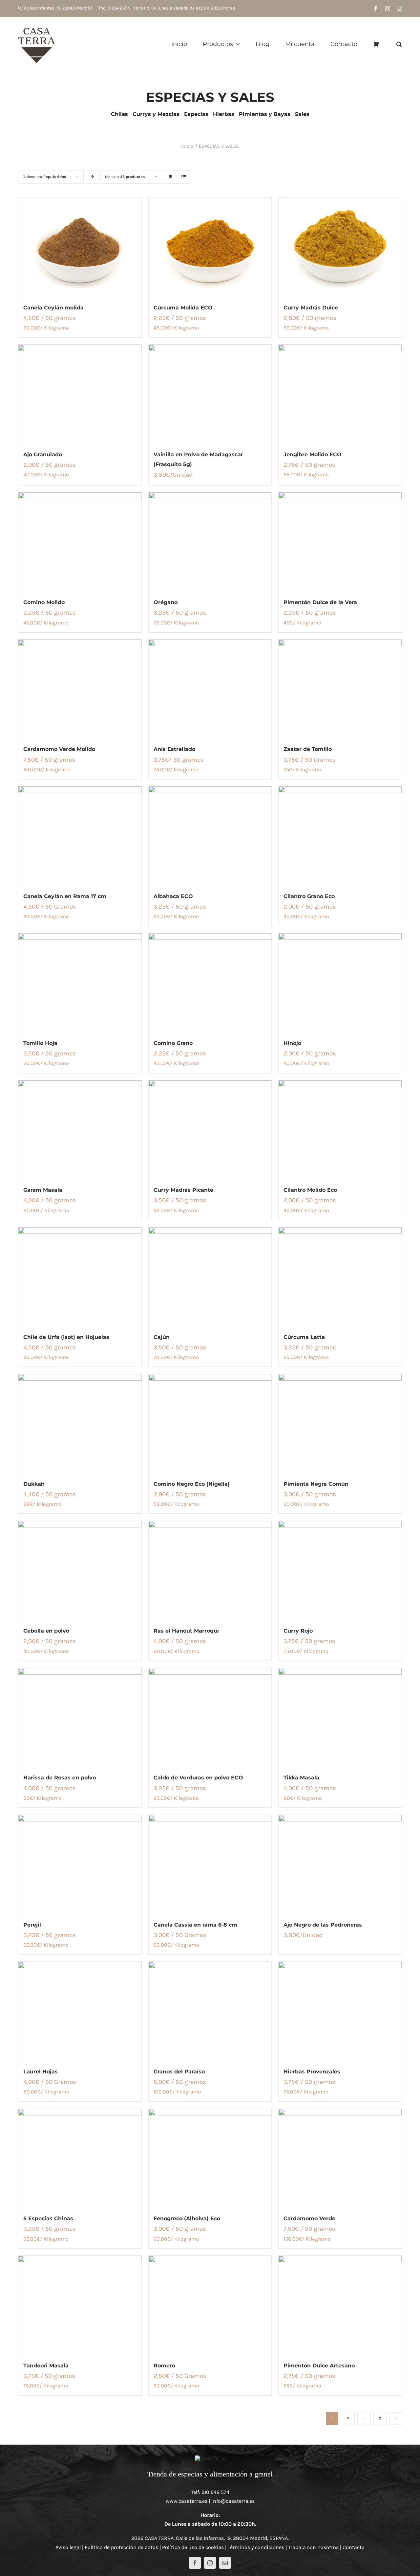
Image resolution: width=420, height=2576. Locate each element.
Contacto (354, 2547)
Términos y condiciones (256, 2547)
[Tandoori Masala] (80, 2305)
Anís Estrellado (174, 749)
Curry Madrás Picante (183, 1190)
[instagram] (210, 2563)
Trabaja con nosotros (313, 2547)
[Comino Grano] (210, 983)
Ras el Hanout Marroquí (186, 1631)
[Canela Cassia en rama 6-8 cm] (210, 1864)
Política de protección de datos (121, 2547)
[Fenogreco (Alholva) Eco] (210, 2158)
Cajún (162, 1337)
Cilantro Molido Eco (310, 1190)
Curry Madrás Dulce (311, 308)
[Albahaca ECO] (210, 836)
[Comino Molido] (80, 542)
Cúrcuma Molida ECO (183, 308)
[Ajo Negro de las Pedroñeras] (340, 1864)
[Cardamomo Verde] (340, 2158)
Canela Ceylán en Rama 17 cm (65, 896)
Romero (164, 2366)
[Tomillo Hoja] (80, 983)
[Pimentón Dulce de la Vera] (340, 542)
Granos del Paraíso (179, 2072)
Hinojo (292, 1043)
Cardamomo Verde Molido (59, 749)
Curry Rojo (298, 1631)
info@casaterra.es (233, 2501)
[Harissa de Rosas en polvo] (80, 1717)
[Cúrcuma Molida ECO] (210, 247)
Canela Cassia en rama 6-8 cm (195, 1925)
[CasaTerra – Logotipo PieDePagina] (210, 2458)
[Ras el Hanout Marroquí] (210, 1570)
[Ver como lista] (184, 177)
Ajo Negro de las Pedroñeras (323, 1925)
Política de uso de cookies (193, 2547)
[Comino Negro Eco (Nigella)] (210, 1423)
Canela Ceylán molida (53, 308)
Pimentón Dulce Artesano (319, 2366)
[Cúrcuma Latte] (340, 1277)
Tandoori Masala (46, 2366)
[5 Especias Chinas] (80, 2158)
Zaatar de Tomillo (308, 749)
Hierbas (224, 114)
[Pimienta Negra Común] (340, 1423)
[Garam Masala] (80, 1130)
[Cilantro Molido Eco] (340, 1130)
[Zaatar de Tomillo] (340, 689)
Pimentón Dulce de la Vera (320, 602)
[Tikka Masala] (340, 1717)
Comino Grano (173, 1043)
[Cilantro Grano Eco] (340, 836)
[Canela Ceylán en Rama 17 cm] (80, 836)
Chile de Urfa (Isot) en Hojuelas (66, 1337)
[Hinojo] (340, 983)
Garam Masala (43, 1190)
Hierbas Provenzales (312, 2072)
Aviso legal (68, 2547)
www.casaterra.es (187, 2501)
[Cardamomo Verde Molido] (80, 689)
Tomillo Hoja (40, 1043)
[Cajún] (210, 1277)
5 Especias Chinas (48, 2218)
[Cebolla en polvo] (80, 1570)
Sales (302, 114)
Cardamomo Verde (309, 2218)
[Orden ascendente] (92, 177)
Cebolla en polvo (46, 1631)
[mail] (225, 2563)
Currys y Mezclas (156, 114)
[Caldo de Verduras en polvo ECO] (210, 1717)
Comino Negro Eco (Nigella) (192, 1484)
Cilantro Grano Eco (309, 896)
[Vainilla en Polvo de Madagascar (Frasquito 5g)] (210, 394)
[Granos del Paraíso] (210, 2011)
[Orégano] (210, 542)
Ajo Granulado (43, 454)
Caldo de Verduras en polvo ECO (198, 1778)
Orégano (166, 602)
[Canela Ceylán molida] (80, 247)
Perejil (32, 1925)
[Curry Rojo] (340, 1570)
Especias (196, 114)
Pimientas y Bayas (265, 114)
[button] (399, 44)
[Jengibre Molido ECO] (340, 394)
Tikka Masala (301, 1778)
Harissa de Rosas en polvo (60, 1778)
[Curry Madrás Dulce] (340, 247)
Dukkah (34, 1484)
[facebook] (195, 2563)
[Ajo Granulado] (80, 394)
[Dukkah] (80, 1423)
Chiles (119, 114)
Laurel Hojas (41, 2072)
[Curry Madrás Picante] (210, 1130)
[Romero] (210, 2305)
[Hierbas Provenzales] (340, 2011)
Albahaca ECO (173, 896)
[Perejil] (80, 1864)
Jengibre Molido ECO (313, 454)
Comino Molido (44, 602)
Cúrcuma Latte (304, 1337)
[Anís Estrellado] (210, 689)
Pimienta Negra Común (316, 1484)
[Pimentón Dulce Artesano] (340, 2305)
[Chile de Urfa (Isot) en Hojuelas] (80, 1277)
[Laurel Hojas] (80, 2011)
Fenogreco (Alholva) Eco (187, 2218)
